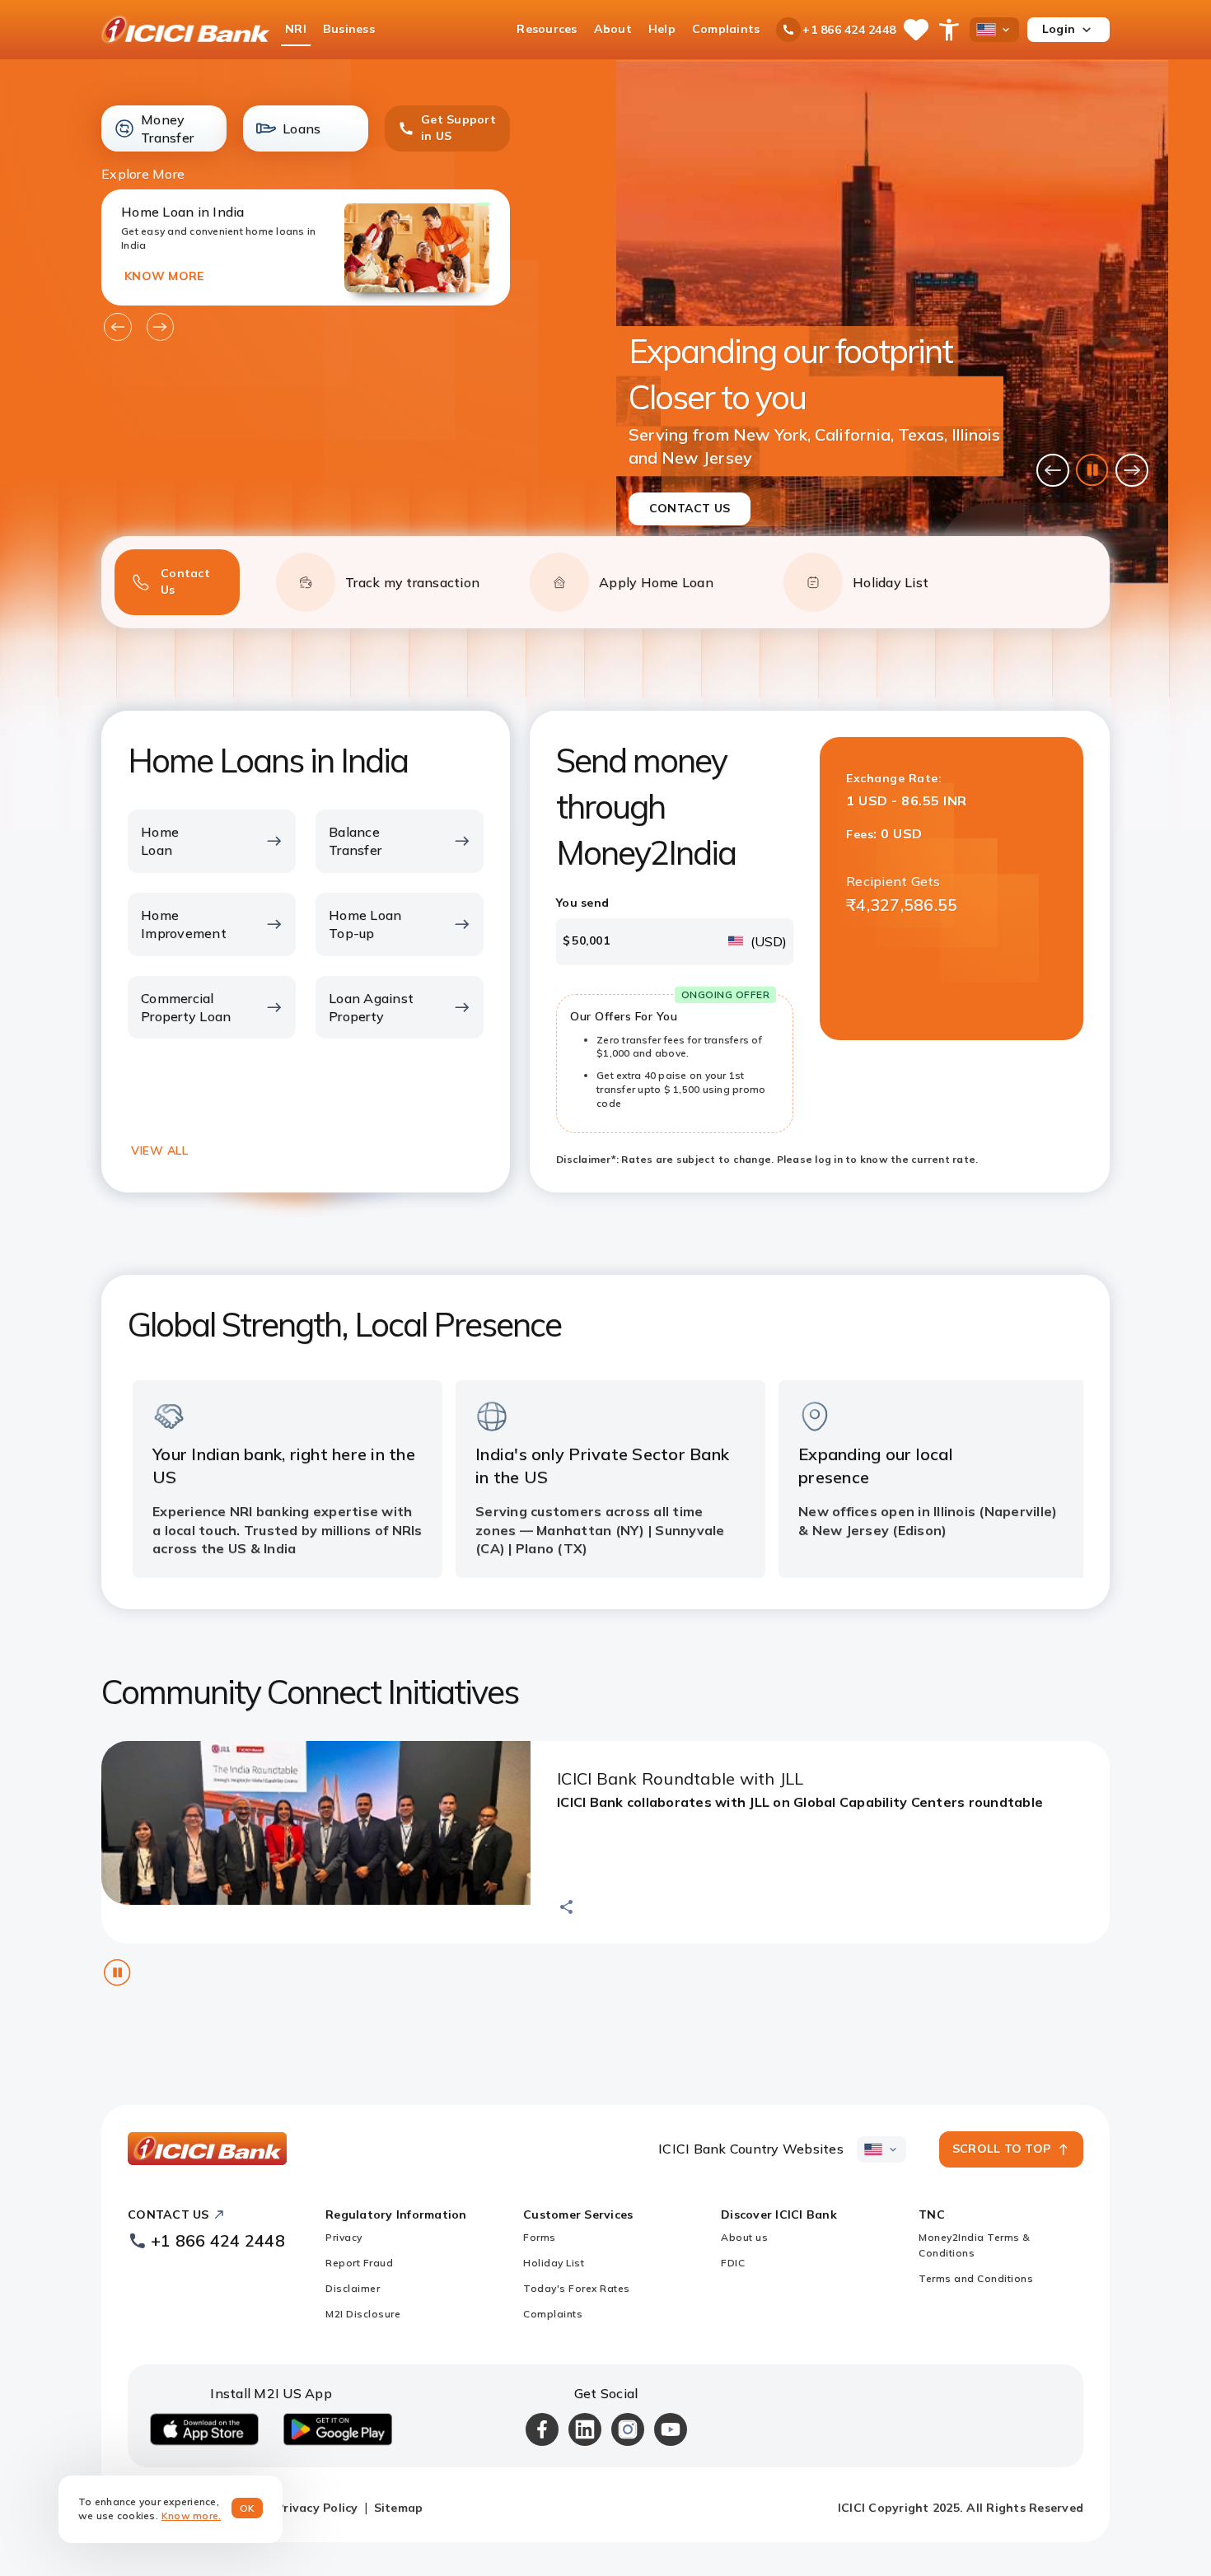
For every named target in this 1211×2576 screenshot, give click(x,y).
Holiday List (554, 2263)
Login (1059, 29)
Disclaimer (353, 2288)
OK (248, 2508)
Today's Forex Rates (577, 2288)
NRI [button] (296, 29)
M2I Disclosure (363, 2314)
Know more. (192, 2515)
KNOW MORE (164, 276)
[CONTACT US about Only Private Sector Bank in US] (892, 322)
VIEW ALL (159, 1150)
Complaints (553, 2314)
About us (744, 2237)
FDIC (733, 2263)
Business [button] (349, 29)
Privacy (344, 2237)
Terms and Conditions (976, 2278)
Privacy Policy (317, 2508)
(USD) (769, 941)
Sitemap (399, 2508)
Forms (540, 2237)
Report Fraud (359, 2263)
